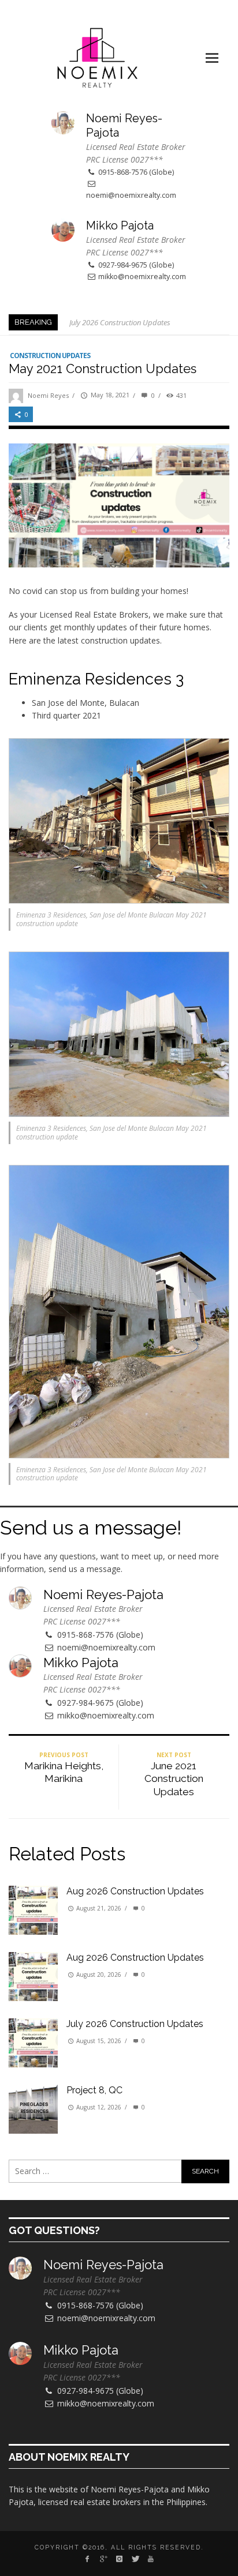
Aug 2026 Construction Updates (135, 1891)
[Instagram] (119, 2559)
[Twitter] (135, 2559)
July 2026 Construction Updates (120, 322)
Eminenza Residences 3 (96, 679)
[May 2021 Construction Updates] (119, 505)
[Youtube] (150, 2559)
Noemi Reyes (48, 395)
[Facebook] (88, 2559)
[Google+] (103, 2559)
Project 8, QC (94, 2090)
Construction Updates (50, 356)
